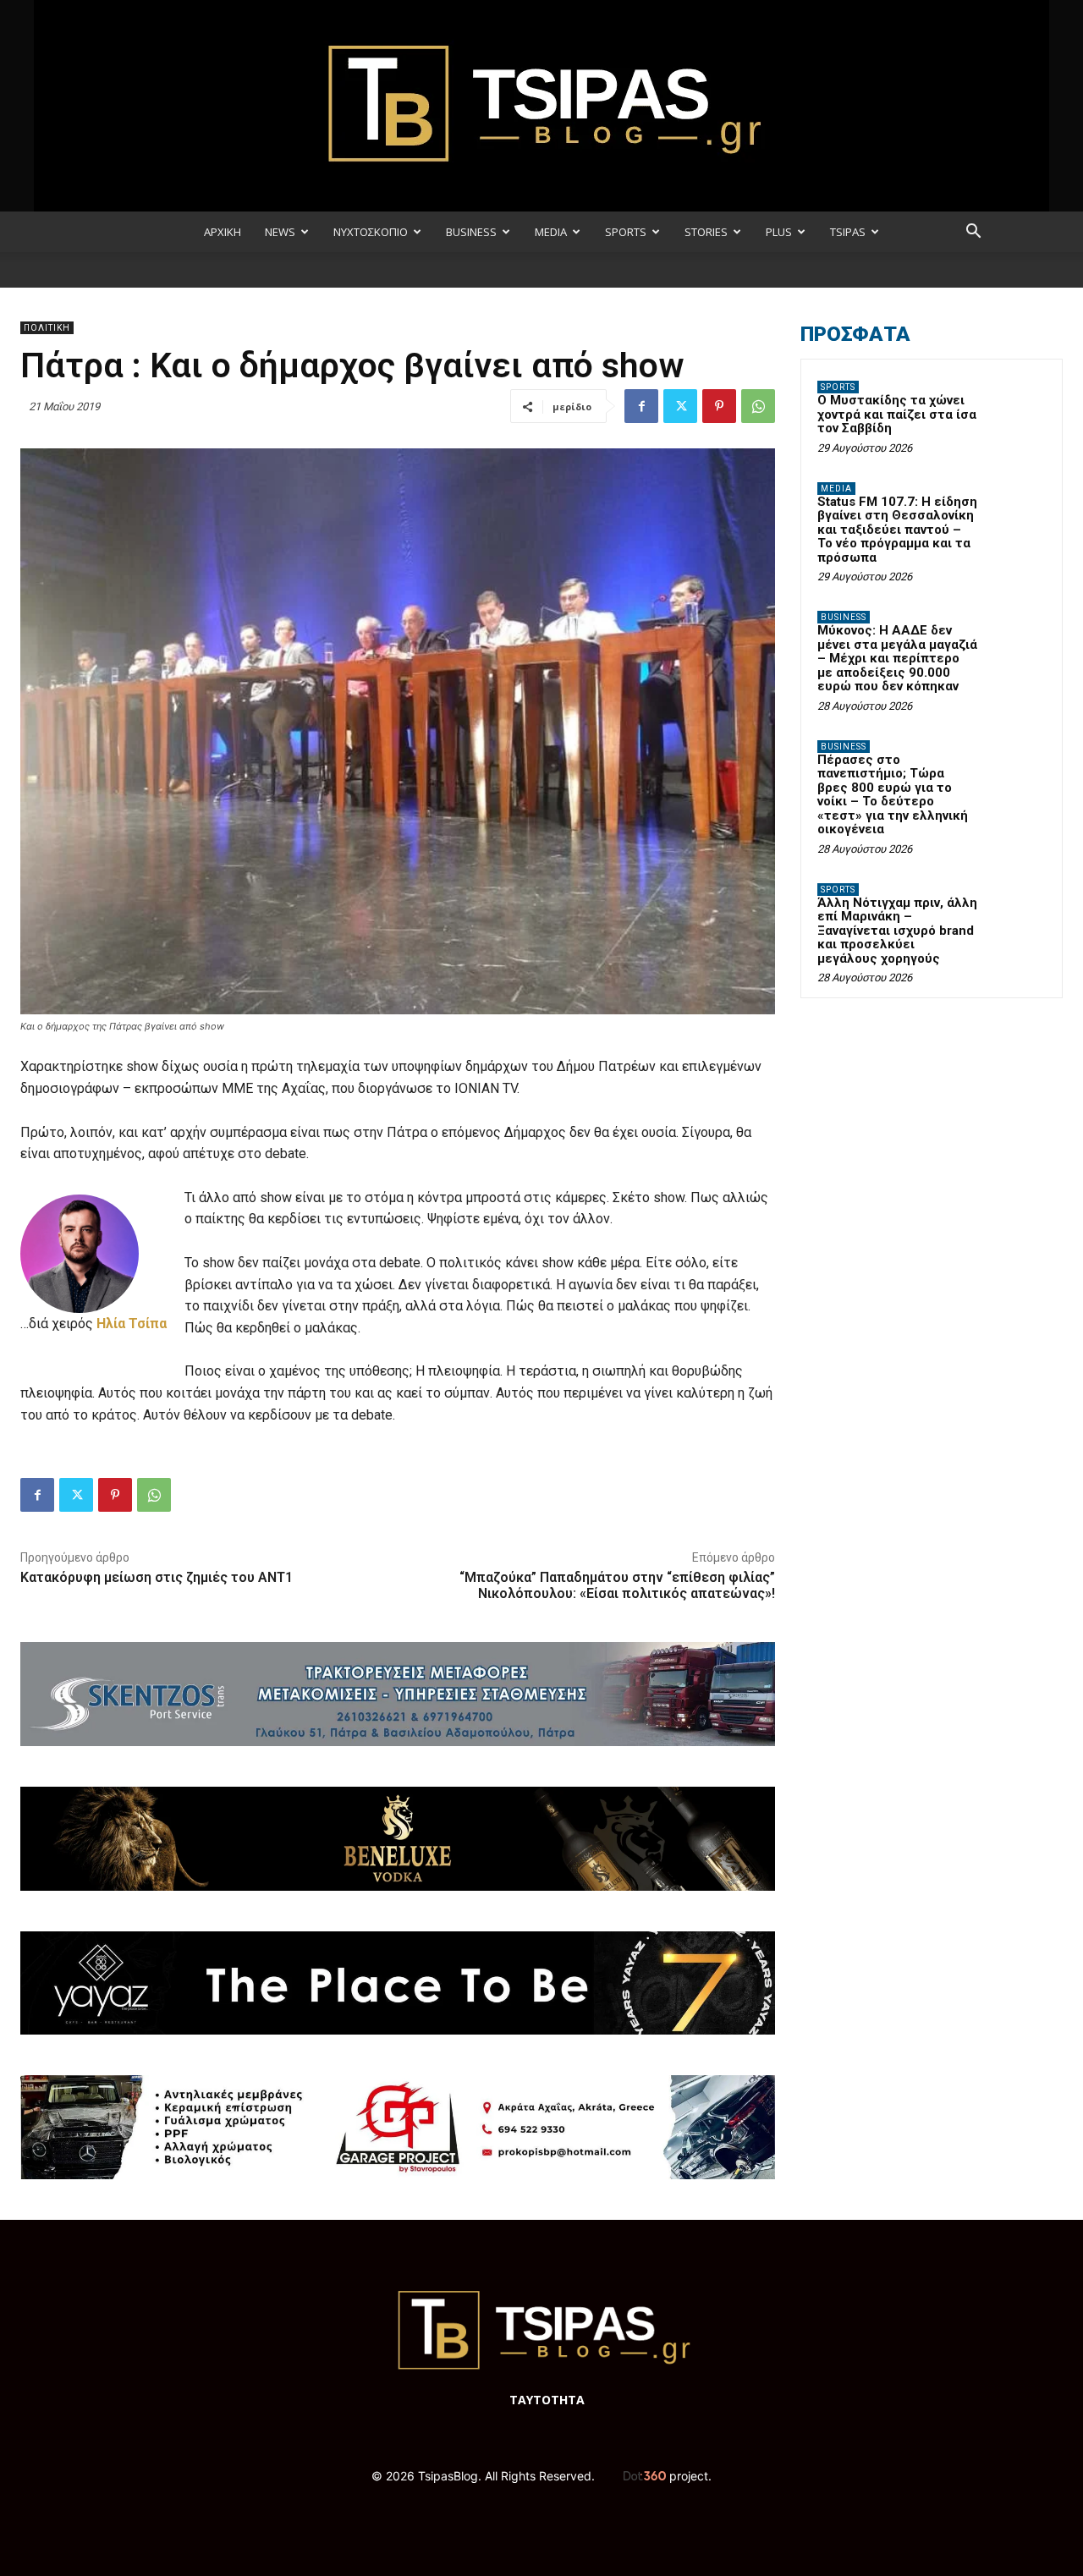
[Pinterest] (719, 406)
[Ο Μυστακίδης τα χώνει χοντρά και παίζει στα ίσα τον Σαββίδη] (1016, 407)
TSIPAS (848, 232)
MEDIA (551, 232)
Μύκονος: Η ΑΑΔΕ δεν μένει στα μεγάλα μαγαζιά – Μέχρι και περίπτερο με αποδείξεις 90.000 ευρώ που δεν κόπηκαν (897, 658)
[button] (973, 233)
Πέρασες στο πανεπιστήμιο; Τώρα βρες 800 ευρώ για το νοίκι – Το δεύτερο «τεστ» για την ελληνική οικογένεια (893, 795)
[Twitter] (680, 406)
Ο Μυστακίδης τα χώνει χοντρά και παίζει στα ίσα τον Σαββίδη (897, 414)
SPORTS (626, 232)
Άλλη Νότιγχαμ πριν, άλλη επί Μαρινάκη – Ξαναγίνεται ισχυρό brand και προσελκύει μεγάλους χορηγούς (897, 931)
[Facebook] (641, 406)
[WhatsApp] (758, 406)
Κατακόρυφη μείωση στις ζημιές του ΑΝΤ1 (157, 1577)
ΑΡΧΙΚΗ (223, 232)
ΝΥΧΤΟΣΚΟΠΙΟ (371, 232)
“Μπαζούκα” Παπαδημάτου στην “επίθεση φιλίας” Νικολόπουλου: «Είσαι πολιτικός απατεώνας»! (617, 1585)
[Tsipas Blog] (541, 106)
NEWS (280, 232)
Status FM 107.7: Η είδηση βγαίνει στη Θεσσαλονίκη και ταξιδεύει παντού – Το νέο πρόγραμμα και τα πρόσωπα (897, 530)
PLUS (779, 232)
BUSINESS (471, 232)
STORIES (706, 232)
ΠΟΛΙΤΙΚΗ (47, 328)
